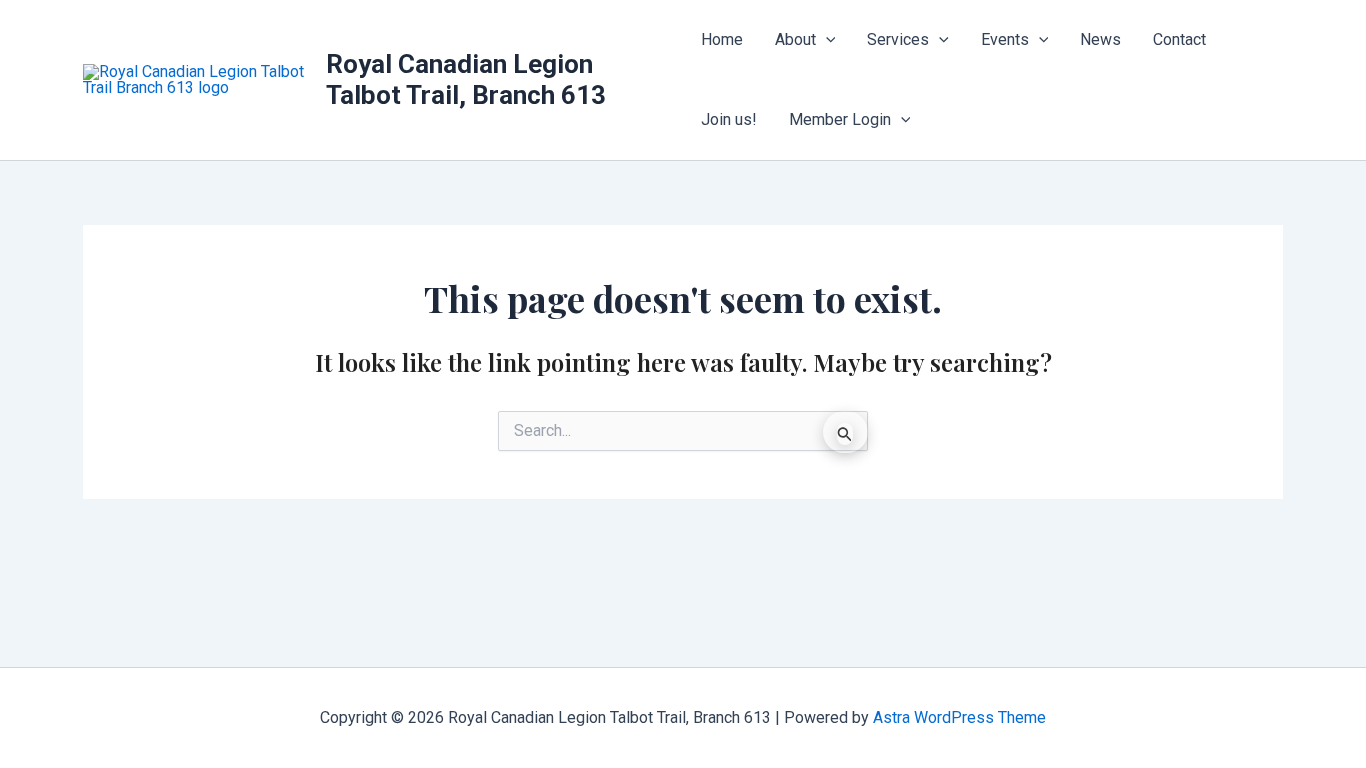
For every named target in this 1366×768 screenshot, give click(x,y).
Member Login (840, 119)
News (1100, 39)
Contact (1179, 39)
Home (722, 39)
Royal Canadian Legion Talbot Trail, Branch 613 (466, 79)
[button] (826, 40)
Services (898, 39)
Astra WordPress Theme (959, 717)
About (795, 39)
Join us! (729, 119)
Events (1005, 39)
